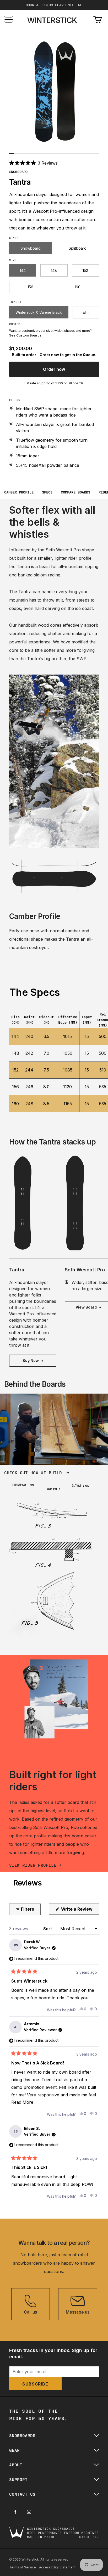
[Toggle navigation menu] (9, 19)
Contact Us (22, 2494)
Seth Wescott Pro (85, 1270)
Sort (48, 1929)
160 (77, 287)
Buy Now (31, 1360)
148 (54, 270)
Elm (86, 312)
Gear (14, 2450)
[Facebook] (15, 2512)
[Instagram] (29, 2512)
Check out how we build (34, 1472)
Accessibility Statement (57, 2567)
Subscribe (35, 2384)
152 (85, 270)
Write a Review (80, 1910)
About (16, 2465)
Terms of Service (23, 2567)
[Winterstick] (52, 20)
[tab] (12, 153)
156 (30, 287)
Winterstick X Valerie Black (39, 312)
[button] (34, 163)
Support (18, 2479)
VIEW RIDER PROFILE (33, 1865)
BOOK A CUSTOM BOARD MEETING (54, 5)
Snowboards (22, 2435)
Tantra (17, 1270)
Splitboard (78, 248)
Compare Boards (75, 492)
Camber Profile (19, 492)
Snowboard (31, 248)
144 (23, 270)
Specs (47, 492)
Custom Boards (29, 335)
